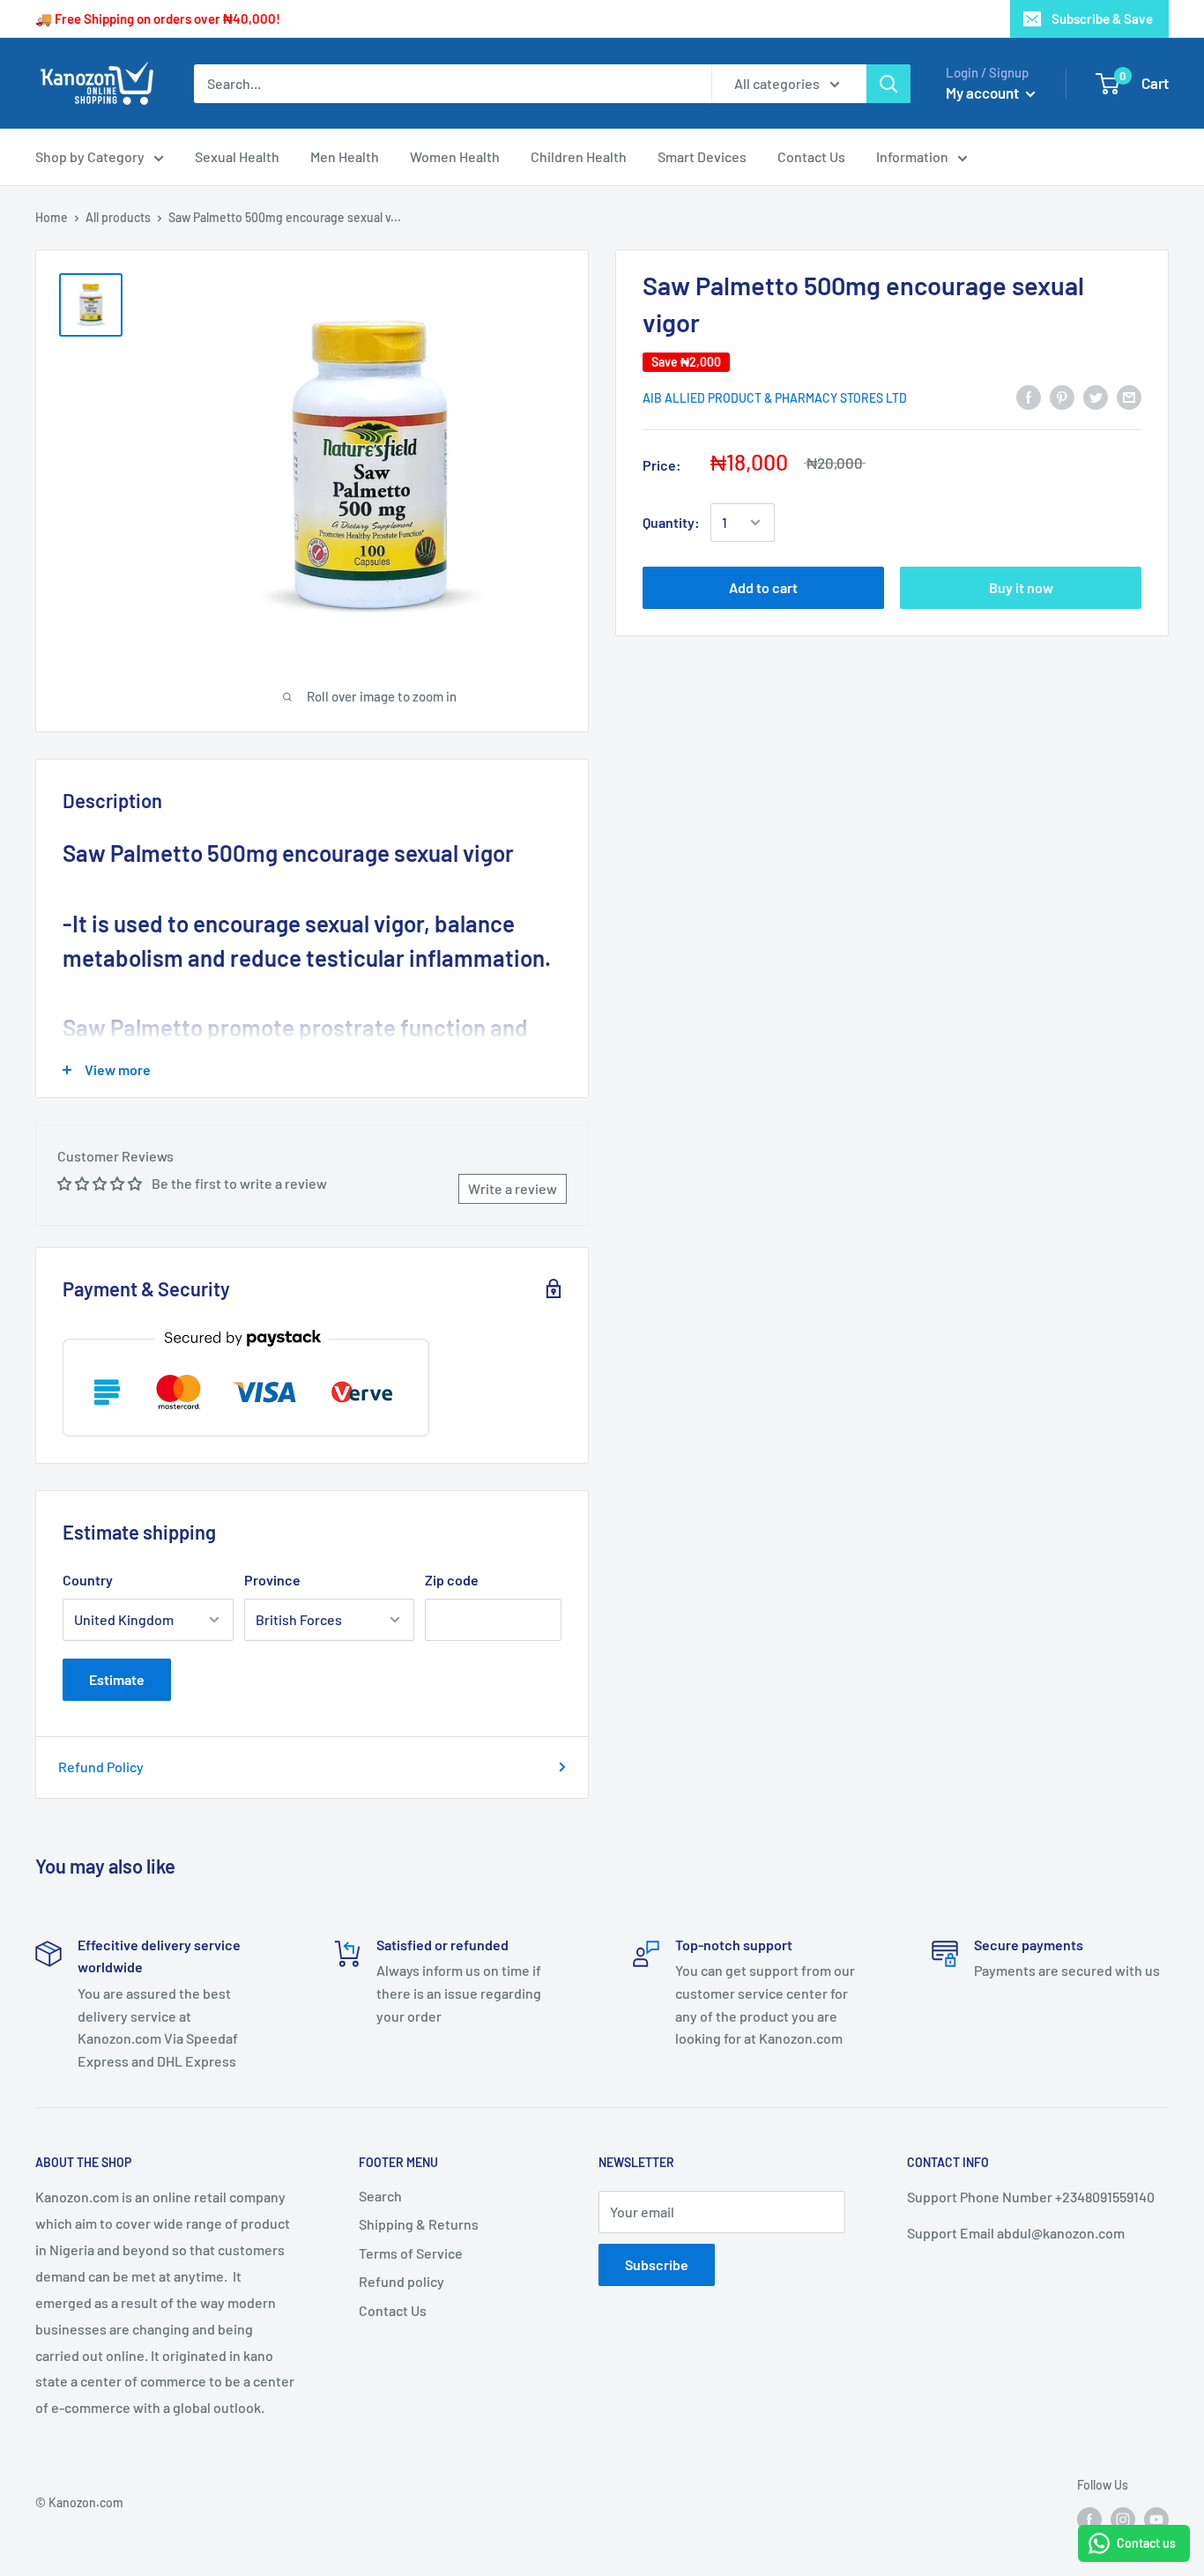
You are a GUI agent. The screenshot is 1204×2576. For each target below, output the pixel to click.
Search (380, 2196)
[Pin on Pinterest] (1062, 396)
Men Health (345, 156)
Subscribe (657, 2264)
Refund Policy (101, 1767)
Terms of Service (411, 2253)
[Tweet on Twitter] (1096, 396)
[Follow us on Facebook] (1089, 2520)
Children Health (579, 156)
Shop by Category (90, 156)
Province (272, 1580)
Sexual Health (237, 156)
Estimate (117, 1679)
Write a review (513, 1188)
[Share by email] (1129, 396)
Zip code (452, 1580)
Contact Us (811, 156)
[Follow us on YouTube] (1156, 2520)
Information (912, 156)
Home (52, 217)
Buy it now (1021, 587)
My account (984, 93)
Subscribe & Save (1102, 19)
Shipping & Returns (419, 2224)
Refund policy (401, 2281)
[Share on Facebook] (1029, 396)
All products (118, 217)
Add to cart (763, 587)
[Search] (888, 84)
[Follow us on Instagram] (1123, 2520)
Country (88, 1580)
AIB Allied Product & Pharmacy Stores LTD (775, 398)
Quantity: (671, 522)
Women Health (455, 156)
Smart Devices (702, 156)
